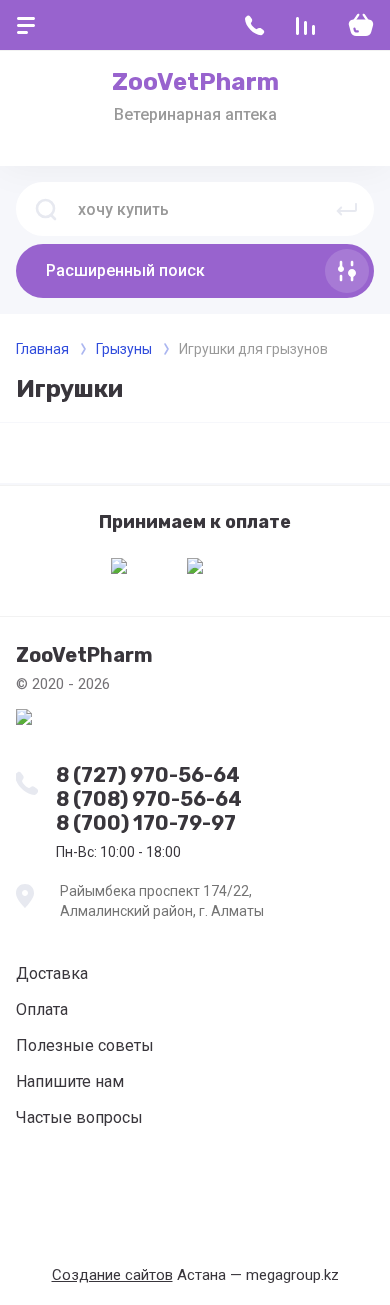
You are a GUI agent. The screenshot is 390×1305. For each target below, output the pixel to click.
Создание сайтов (112, 1275)
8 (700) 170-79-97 (146, 823)
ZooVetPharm (195, 82)
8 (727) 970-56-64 (148, 775)
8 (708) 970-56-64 (149, 799)
